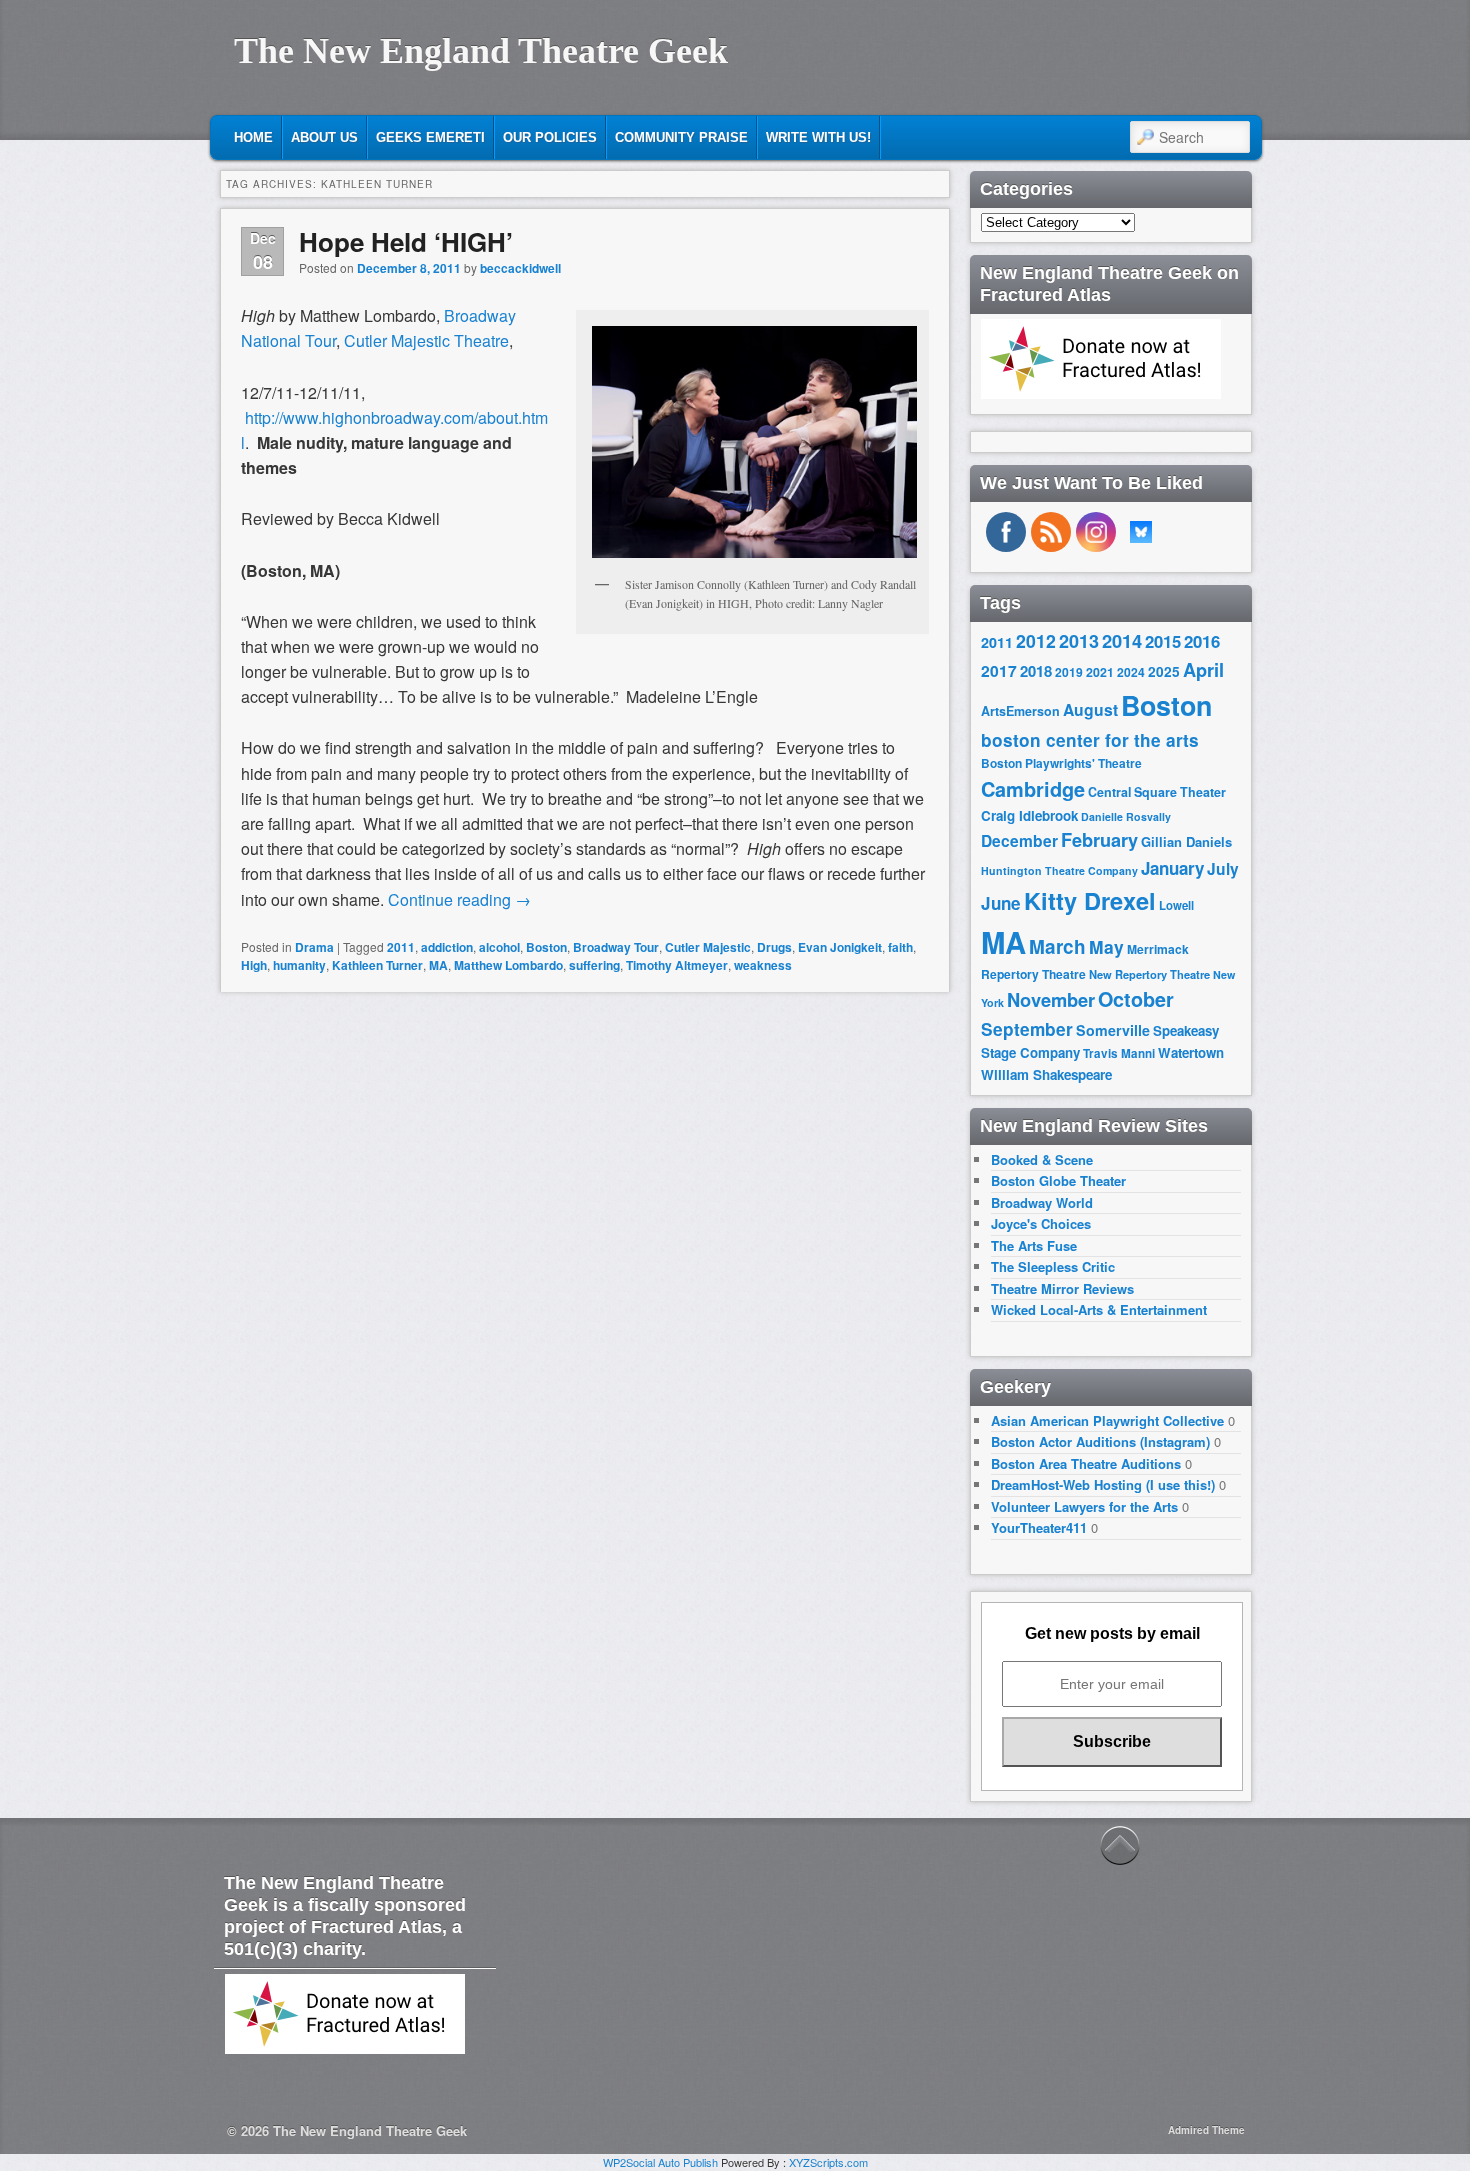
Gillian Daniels (1186, 841)
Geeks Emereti (430, 137)
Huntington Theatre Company (1059, 870)
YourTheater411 (1039, 1527)
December (1019, 840)
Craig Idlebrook (1029, 815)
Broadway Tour (616, 947)
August (1090, 709)
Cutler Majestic (708, 947)
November (1051, 999)
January (1172, 868)
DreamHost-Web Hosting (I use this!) (1103, 1484)
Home (253, 137)
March (1057, 946)
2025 (1164, 671)
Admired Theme (1206, 2130)
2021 (1100, 672)
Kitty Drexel (1090, 900)
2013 (1079, 641)
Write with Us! (818, 137)
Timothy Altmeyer (677, 965)
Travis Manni (1119, 1053)
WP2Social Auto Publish (660, 2162)
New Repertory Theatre (1149, 974)
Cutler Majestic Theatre (426, 340)
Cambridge (1033, 789)
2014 (1122, 640)
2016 (1202, 641)
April (1203, 670)
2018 (1036, 671)
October (1136, 999)
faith (900, 947)
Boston (546, 947)
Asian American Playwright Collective (1107, 1420)
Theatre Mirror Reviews (1062, 1288)
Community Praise (681, 137)
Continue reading (459, 899)
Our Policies (550, 137)
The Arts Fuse (1034, 1245)
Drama (314, 947)
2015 (1163, 641)
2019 (1069, 672)
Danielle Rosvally (1126, 816)
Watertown (1191, 1052)
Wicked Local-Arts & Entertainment (1099, 1309)
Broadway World (1042, 1202)
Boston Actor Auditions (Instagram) (1100, 1441)
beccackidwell (520, 268)
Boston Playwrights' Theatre (1061, 763)
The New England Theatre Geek (481, 51)
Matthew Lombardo (508, 965)
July (1223, 868)
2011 (401, 947)
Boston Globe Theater (1058, 1180)
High (254, 965)
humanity (299, 965)
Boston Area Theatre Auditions (1086, 1463)
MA (438, 965)
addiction (447, 947)
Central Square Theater (1157, 792)
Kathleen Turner (377, 965)
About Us (324, 137)
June (1001, 903)
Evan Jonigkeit (840, 947)
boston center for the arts (1090, 740)
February (1099, 840)
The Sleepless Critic (1053, 1266)
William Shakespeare (1046, 1074)
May (1106, 946)
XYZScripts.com (828, 2162)
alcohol (499, 947)
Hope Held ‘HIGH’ (406, 241)
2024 (1131, 672)
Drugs (774, 947)
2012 (1036, 640)
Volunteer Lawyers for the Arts (1084, 1506)
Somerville (1113, 1030)
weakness (763, 965)
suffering (594, 965)
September (1027, 1029)
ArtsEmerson (1020, 711)
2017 (999, 670)
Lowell (1176, 905)
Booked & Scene (1042, 1159)
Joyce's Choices (1041, 1223)
